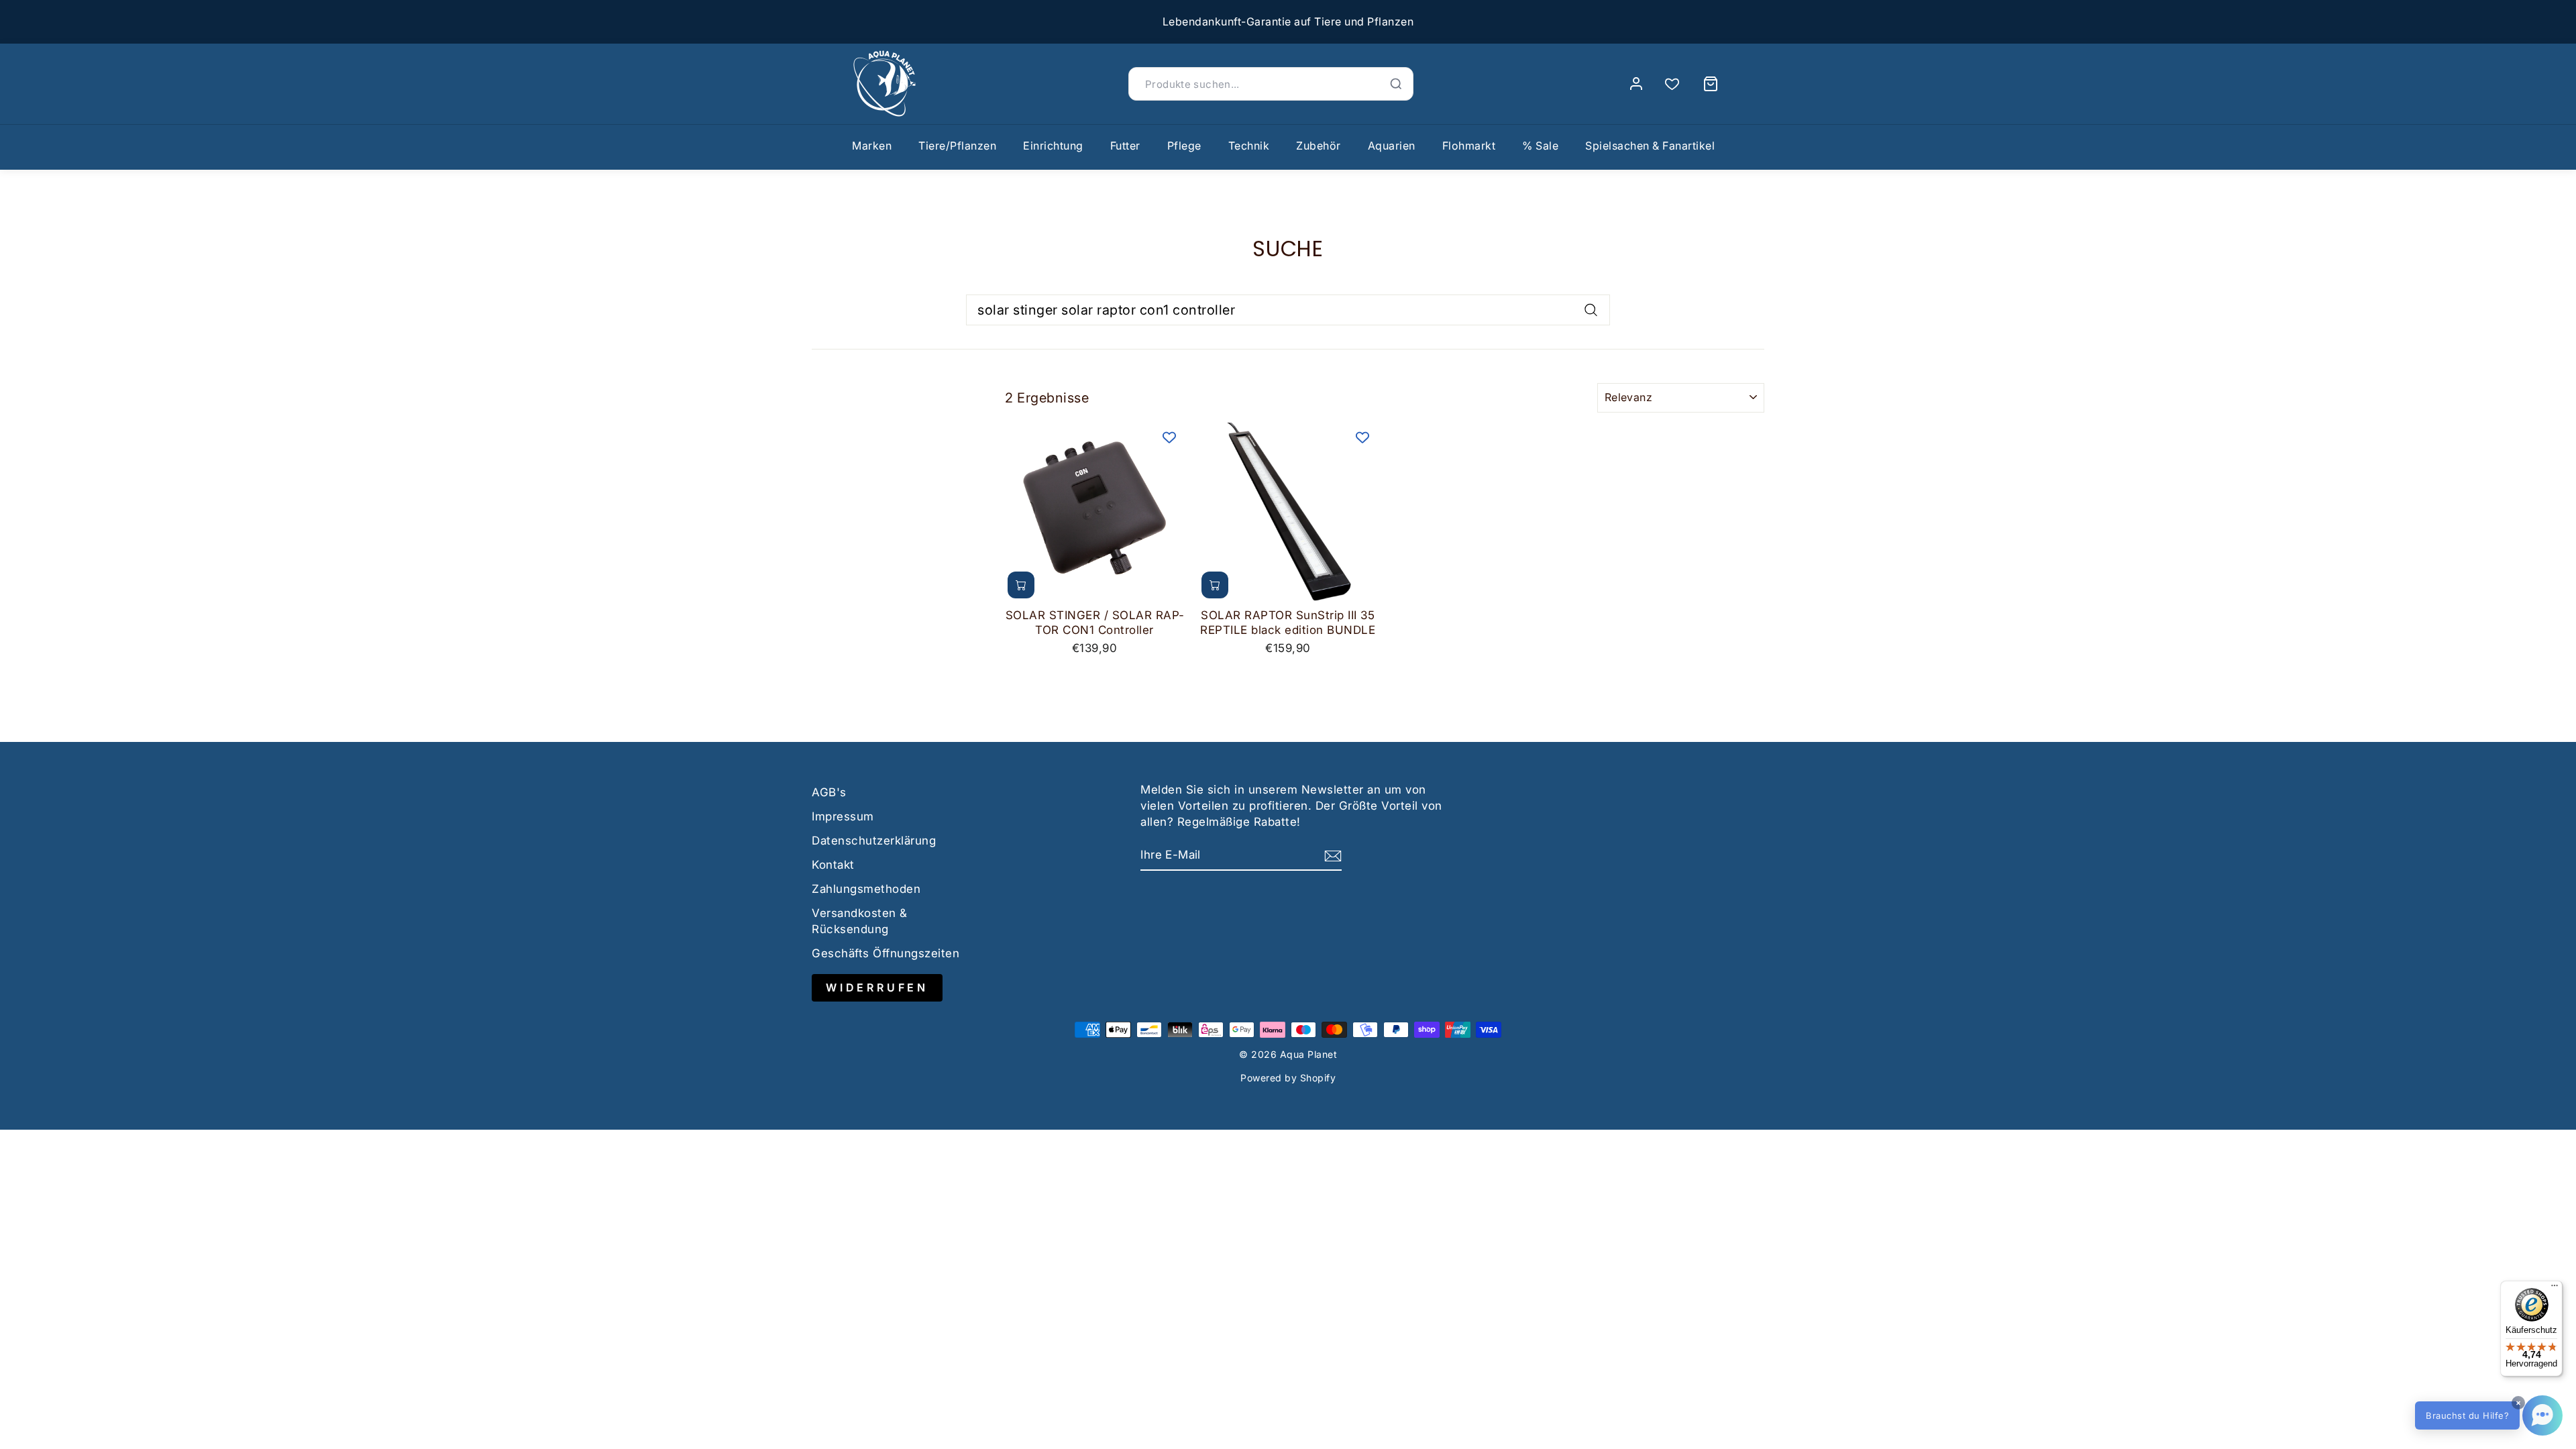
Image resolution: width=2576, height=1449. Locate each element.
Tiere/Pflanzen (957, 146)
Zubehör (1319, 146)
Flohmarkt (1469, 146)
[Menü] (2555, 1289)
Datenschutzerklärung (874, 841)
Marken (872, 146)
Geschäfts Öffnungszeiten (885, 953)
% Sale (1540, 146)
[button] (2489, 1415)
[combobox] (1288, 310)
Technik (1249, 146)
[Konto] (1636, 84)
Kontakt (833, 865)
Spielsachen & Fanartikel (1650, 146)
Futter (1125, 146)
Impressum (843, 816)
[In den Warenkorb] (1021, 585)
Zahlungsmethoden (866, 889)
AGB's (829, 792)
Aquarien (1392, 146)
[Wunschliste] (1672, 84)
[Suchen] (1396, 84)
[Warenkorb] (1711, 84)
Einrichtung (1053, 146)
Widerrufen (877, 987)
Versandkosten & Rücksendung (860, 921)
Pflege (1184, 146)
